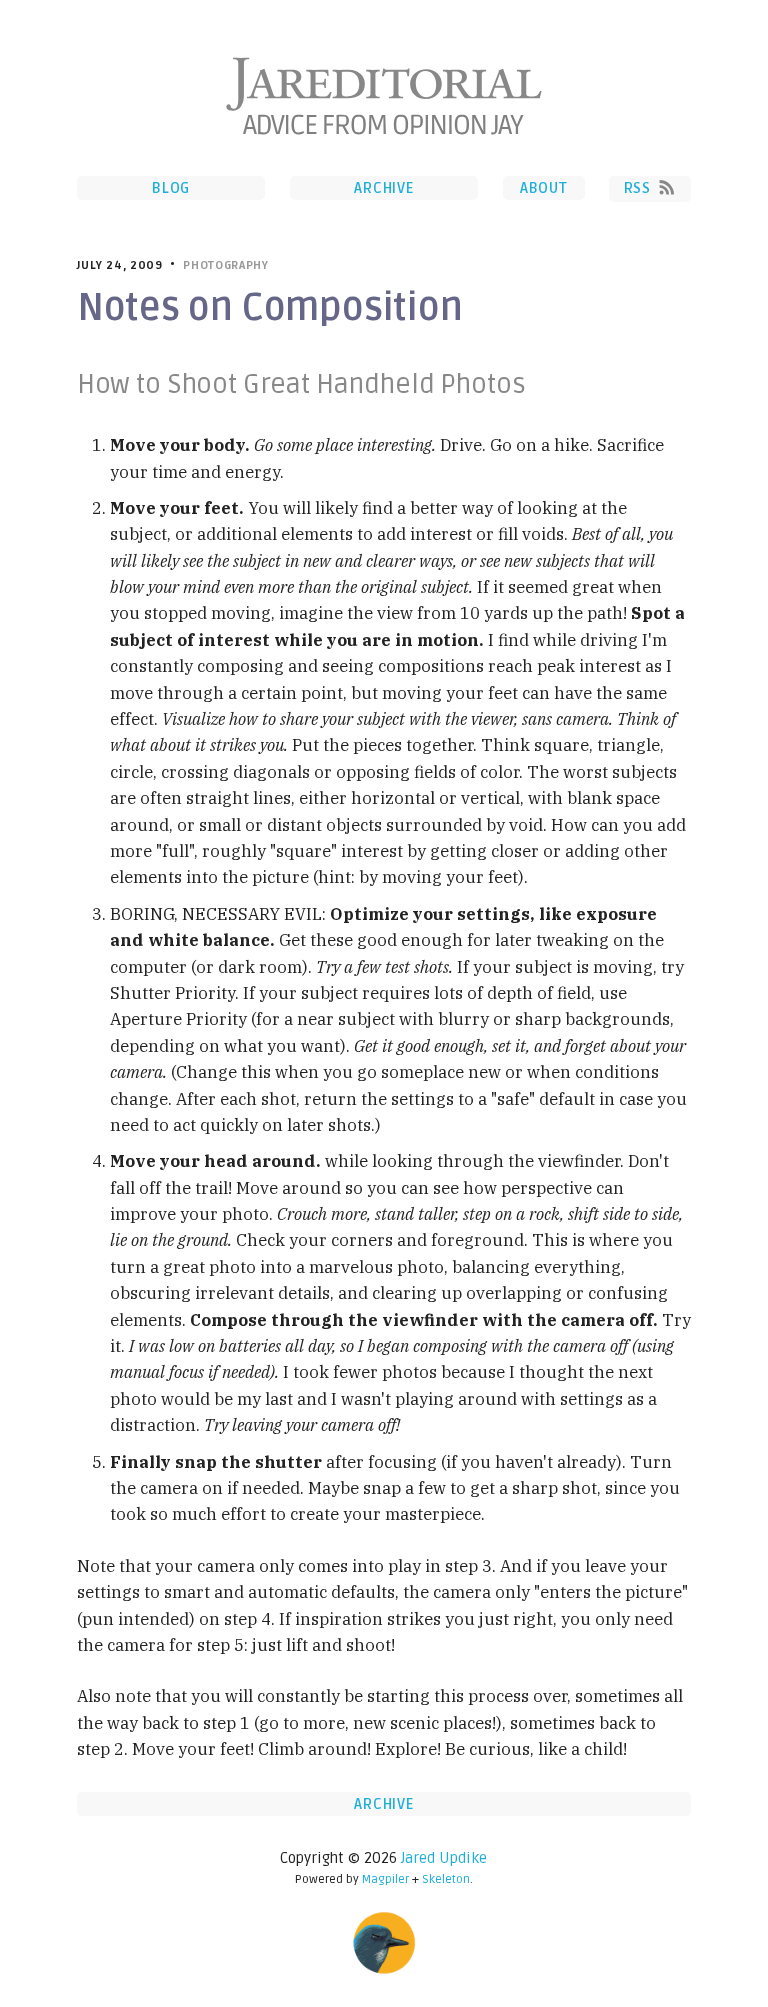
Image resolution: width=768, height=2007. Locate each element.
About (544, 188)
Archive (383, 188)
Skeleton (446, 1879)
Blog (171, 188)
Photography (225, 265)
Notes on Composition (270, 308)
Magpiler (385, 1879)
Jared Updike (444, 1858)
